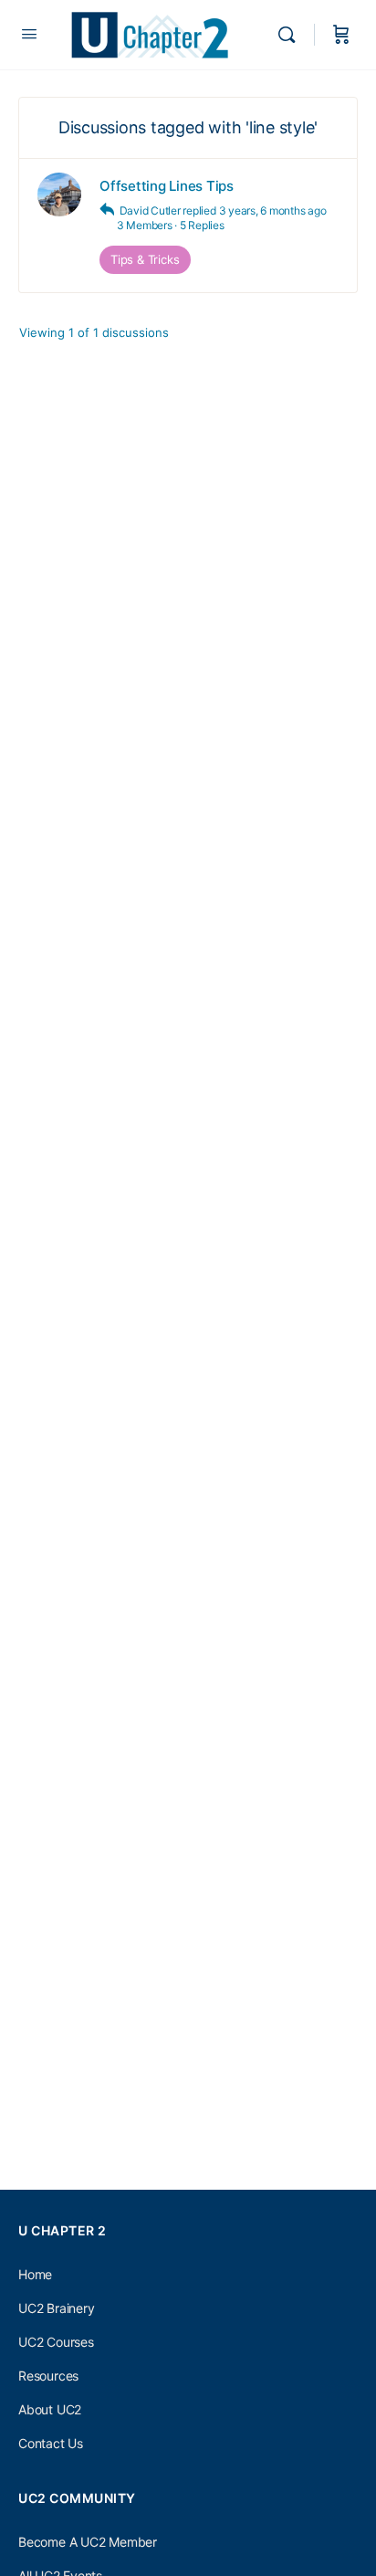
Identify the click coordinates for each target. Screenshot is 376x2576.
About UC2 (50, 2409)
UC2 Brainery (56, 2308)
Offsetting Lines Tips (167, 186)
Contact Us (51, 2443)
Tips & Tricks (145, 259)
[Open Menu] (29, 33)
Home (35, 2274)
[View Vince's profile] (59, 195)
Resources (48, 2376)
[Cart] (341, 35)
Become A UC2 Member (88, 2542)
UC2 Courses (56, 2342)
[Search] (291, 35)
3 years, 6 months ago (273, 210)
